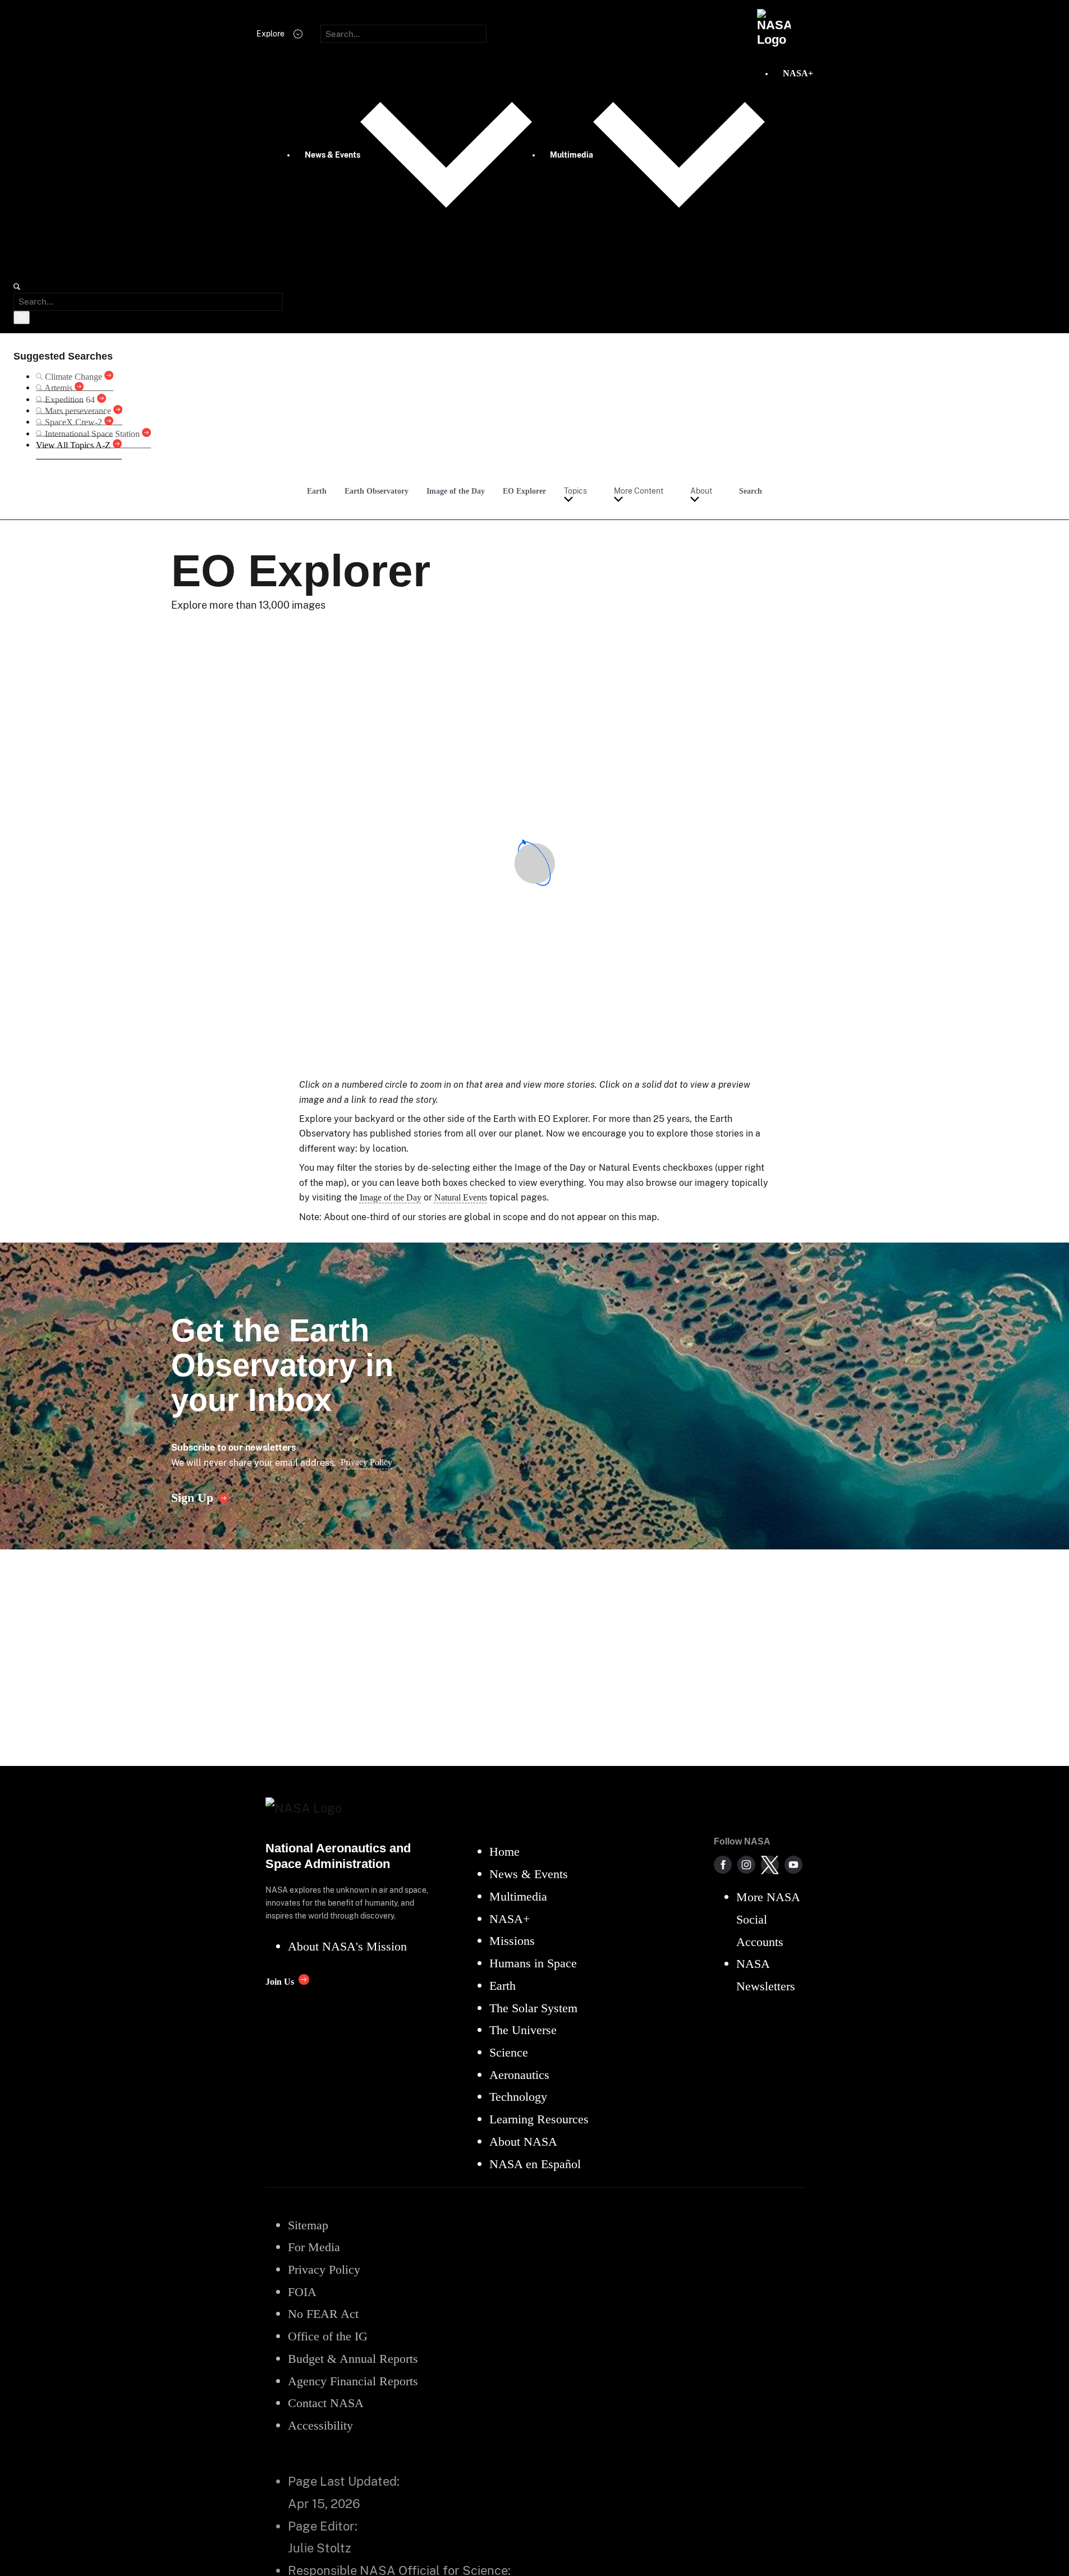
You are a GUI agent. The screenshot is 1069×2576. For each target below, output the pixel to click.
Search (751, 491)
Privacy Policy (366, 1462)
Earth (317, 491)
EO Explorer (524, 491)
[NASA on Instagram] (746, 1865)
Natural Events (461, 1197)
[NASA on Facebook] (723, 1865)
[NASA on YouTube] (793, 1865)
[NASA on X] (770, 1865)
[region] (535, 863)
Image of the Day (456, 491)
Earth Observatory (377, 491)
